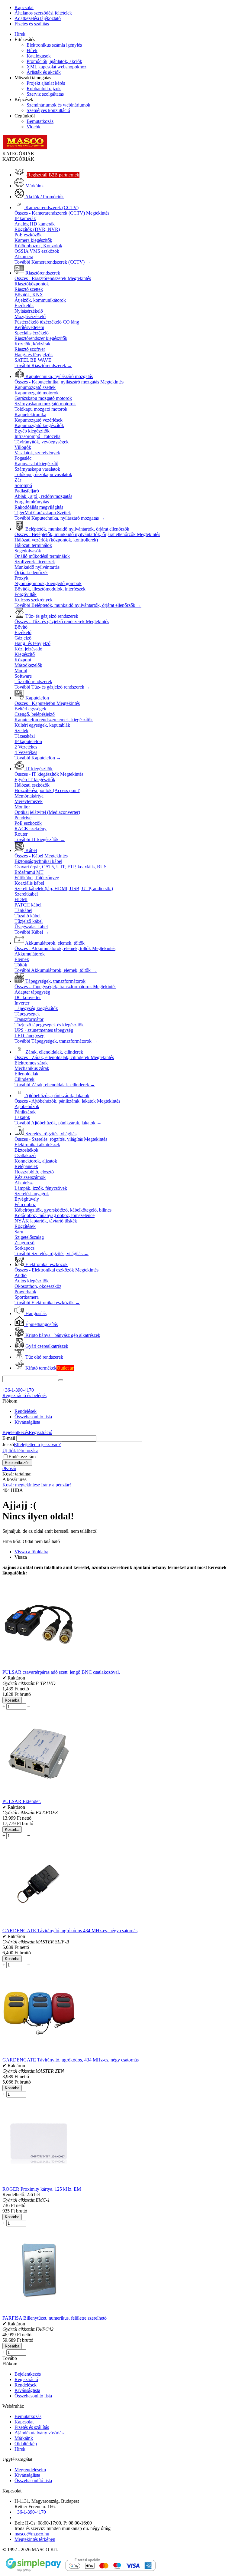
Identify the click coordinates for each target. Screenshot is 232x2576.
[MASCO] (25, 148)
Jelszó (8, 1444)
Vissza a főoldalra (31, 1552)
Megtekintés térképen (35, 2539)
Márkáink (24, 2438)
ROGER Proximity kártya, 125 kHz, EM (42, 2189)
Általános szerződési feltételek (43, 13)
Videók (34, 127)
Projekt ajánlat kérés (46, 83)
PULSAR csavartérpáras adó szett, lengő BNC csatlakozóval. (61, 1672)
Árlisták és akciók (44, 72)
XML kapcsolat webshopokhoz (56, 67)
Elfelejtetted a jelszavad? (37, 1444)
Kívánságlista (27, 1422)
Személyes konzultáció (48, 110)
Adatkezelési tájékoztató (38, 18)
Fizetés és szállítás (32, 24)
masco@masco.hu (32, 2534)
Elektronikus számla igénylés (54, 45)
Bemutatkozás (40, 121)
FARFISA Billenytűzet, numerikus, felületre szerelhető (55, 2318)
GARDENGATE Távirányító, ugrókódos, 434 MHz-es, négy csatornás (71, 2060)
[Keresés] (61, 1380)
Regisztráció (40, 1432)
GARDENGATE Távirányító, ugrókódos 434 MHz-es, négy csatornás (70, 1931)
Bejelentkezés (16, 1432)
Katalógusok (39, 56)
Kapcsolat (24, 7)
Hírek (20, 34)
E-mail (9, 1438)
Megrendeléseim (30, 2470)
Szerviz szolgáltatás (45, 94)
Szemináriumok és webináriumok (58, 105)
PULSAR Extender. (22, 1801)
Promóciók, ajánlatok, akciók (54, 61)
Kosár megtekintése (21, 1485)
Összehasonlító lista (33, 1417)
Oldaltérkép (26, 2444)
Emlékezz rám (22, 1457)
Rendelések (26, 1411)
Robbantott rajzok (44, 89)
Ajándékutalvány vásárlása (40, 2433)
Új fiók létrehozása (20, 1451)
